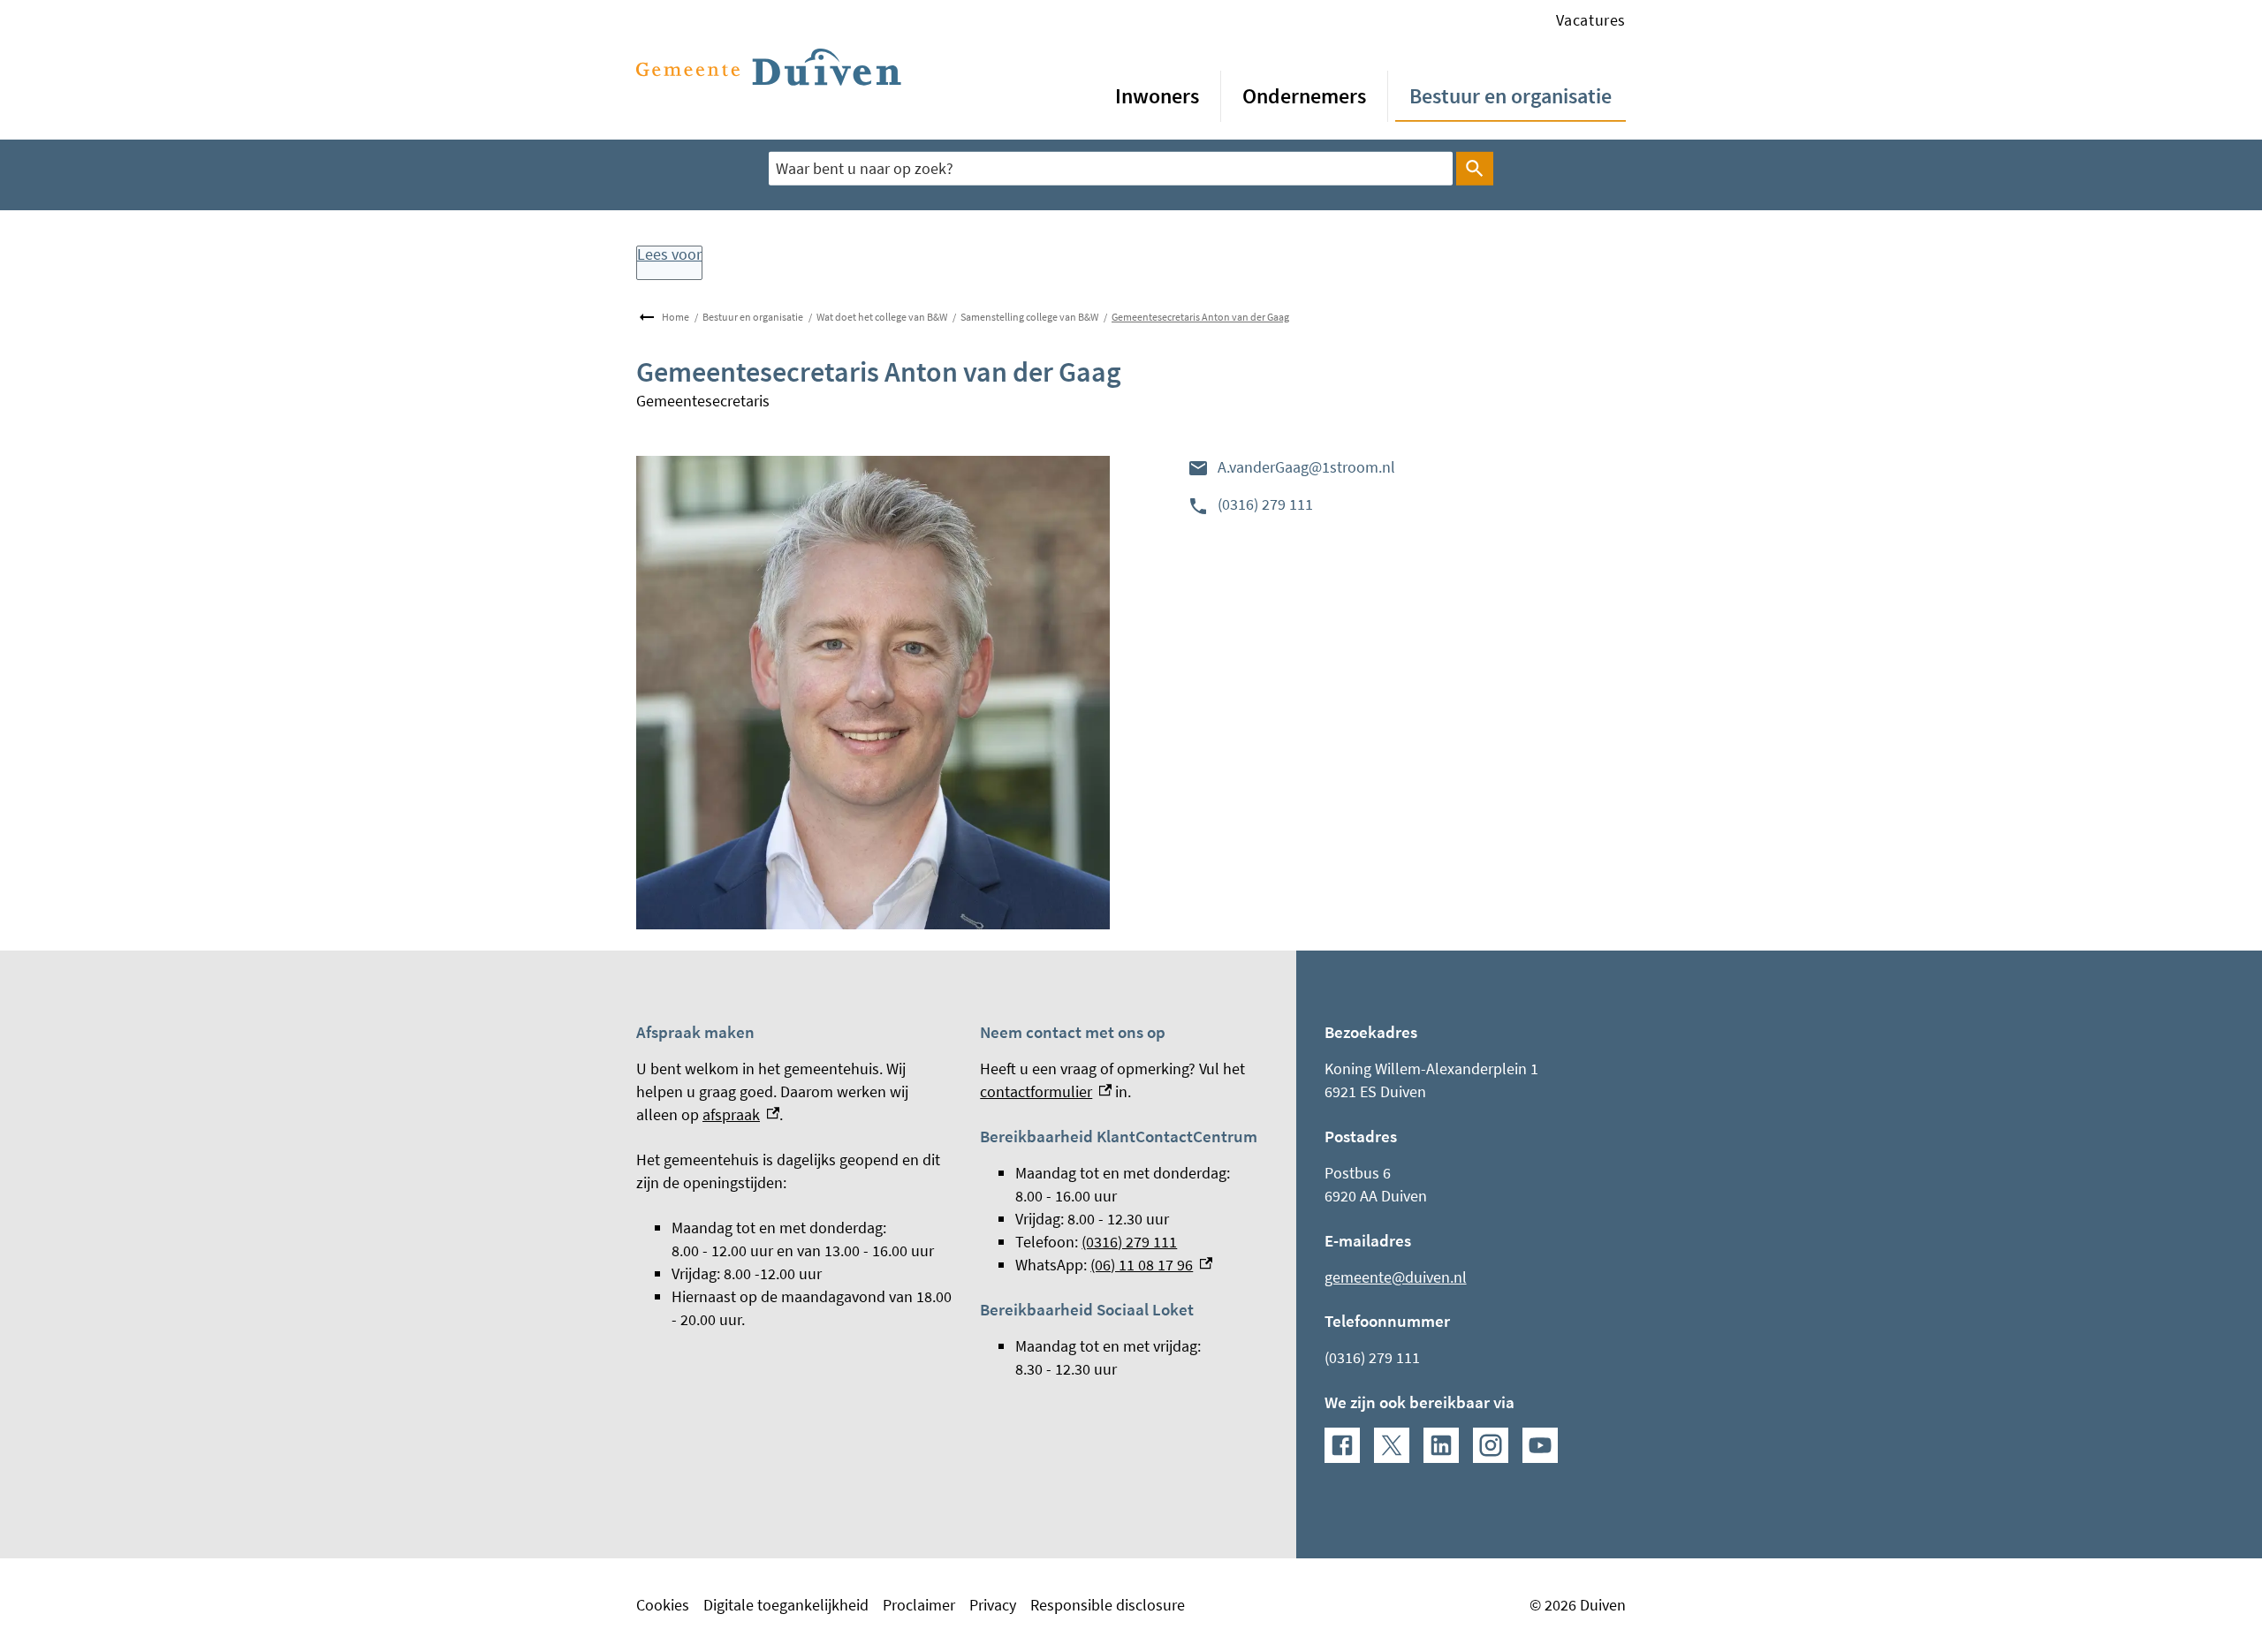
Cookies (663, 1605)
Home (676, 317)
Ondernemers (1304, 96)
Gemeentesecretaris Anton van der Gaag (1200, 317)
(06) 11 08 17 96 (1151, 1265)
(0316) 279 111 (1265, 504)
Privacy (993, 1605)
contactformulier (1046, 1091)
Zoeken (1475, 169)
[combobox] (1111, 168)
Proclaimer (919, 1605)
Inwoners (1157, 96)
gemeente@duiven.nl (1396, 1277)
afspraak (741, 1114)
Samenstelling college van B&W (1029, 317)
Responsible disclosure (1108, 1605)
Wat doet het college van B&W (882, 317)
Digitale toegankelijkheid (786, 1605)
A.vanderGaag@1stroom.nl (1306, 467)
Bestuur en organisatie (1511, 96)
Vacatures (1591, 20)
